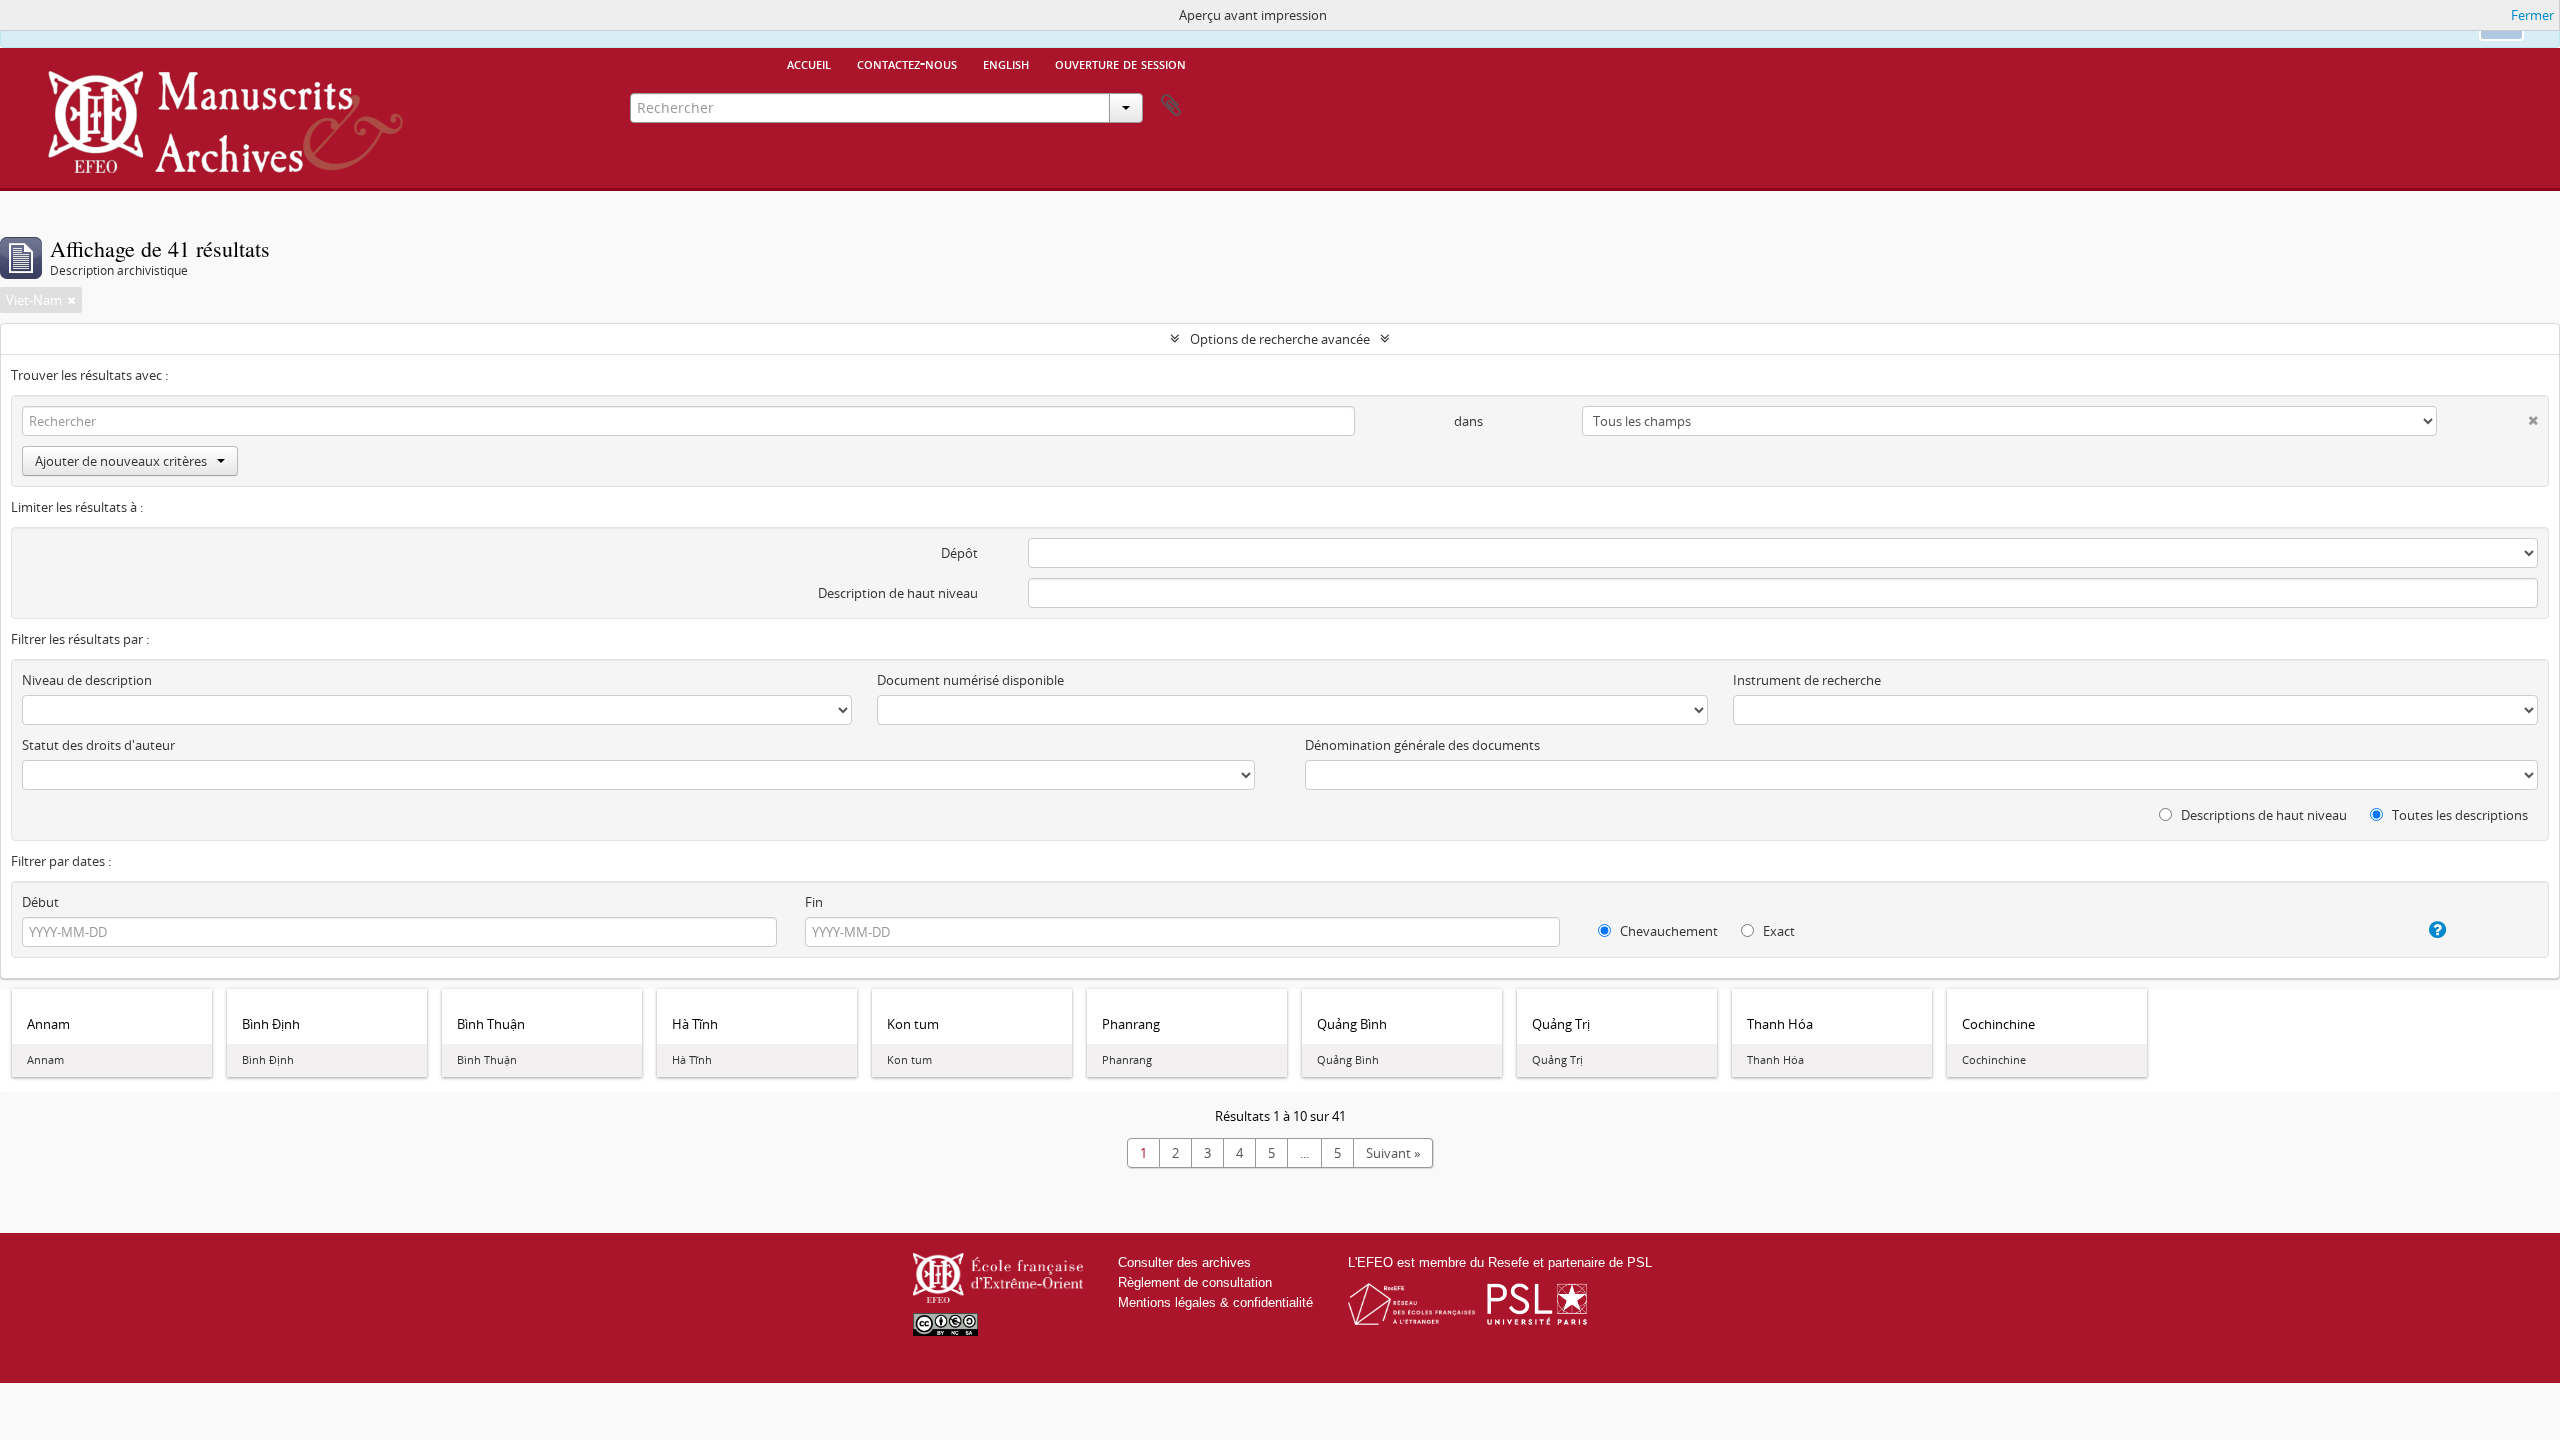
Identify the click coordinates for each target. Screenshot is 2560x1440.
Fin (814, 902)
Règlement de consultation (1195, 1282)
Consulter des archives (1184, 1262)
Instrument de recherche (1807, 680)
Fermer (2532, 15)
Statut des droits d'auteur (98, 745)
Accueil (809, 63)
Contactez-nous (907, 63)
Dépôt (959, 553)
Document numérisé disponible (970, 680)
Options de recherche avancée (1280, 339)
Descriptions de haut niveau (2262, 815)
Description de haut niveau (898, 593)
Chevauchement (1667, 931)
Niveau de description (87, 680)
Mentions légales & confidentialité (1215, 1302)
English (1006, 63)
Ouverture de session (1120, 63)
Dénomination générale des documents (1422, 745)
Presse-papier (1171, 106)
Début (40, 902)
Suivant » (1393, 1153)
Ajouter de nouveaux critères (121, 461)
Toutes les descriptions (2458, 815)
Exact (1777, 931)
